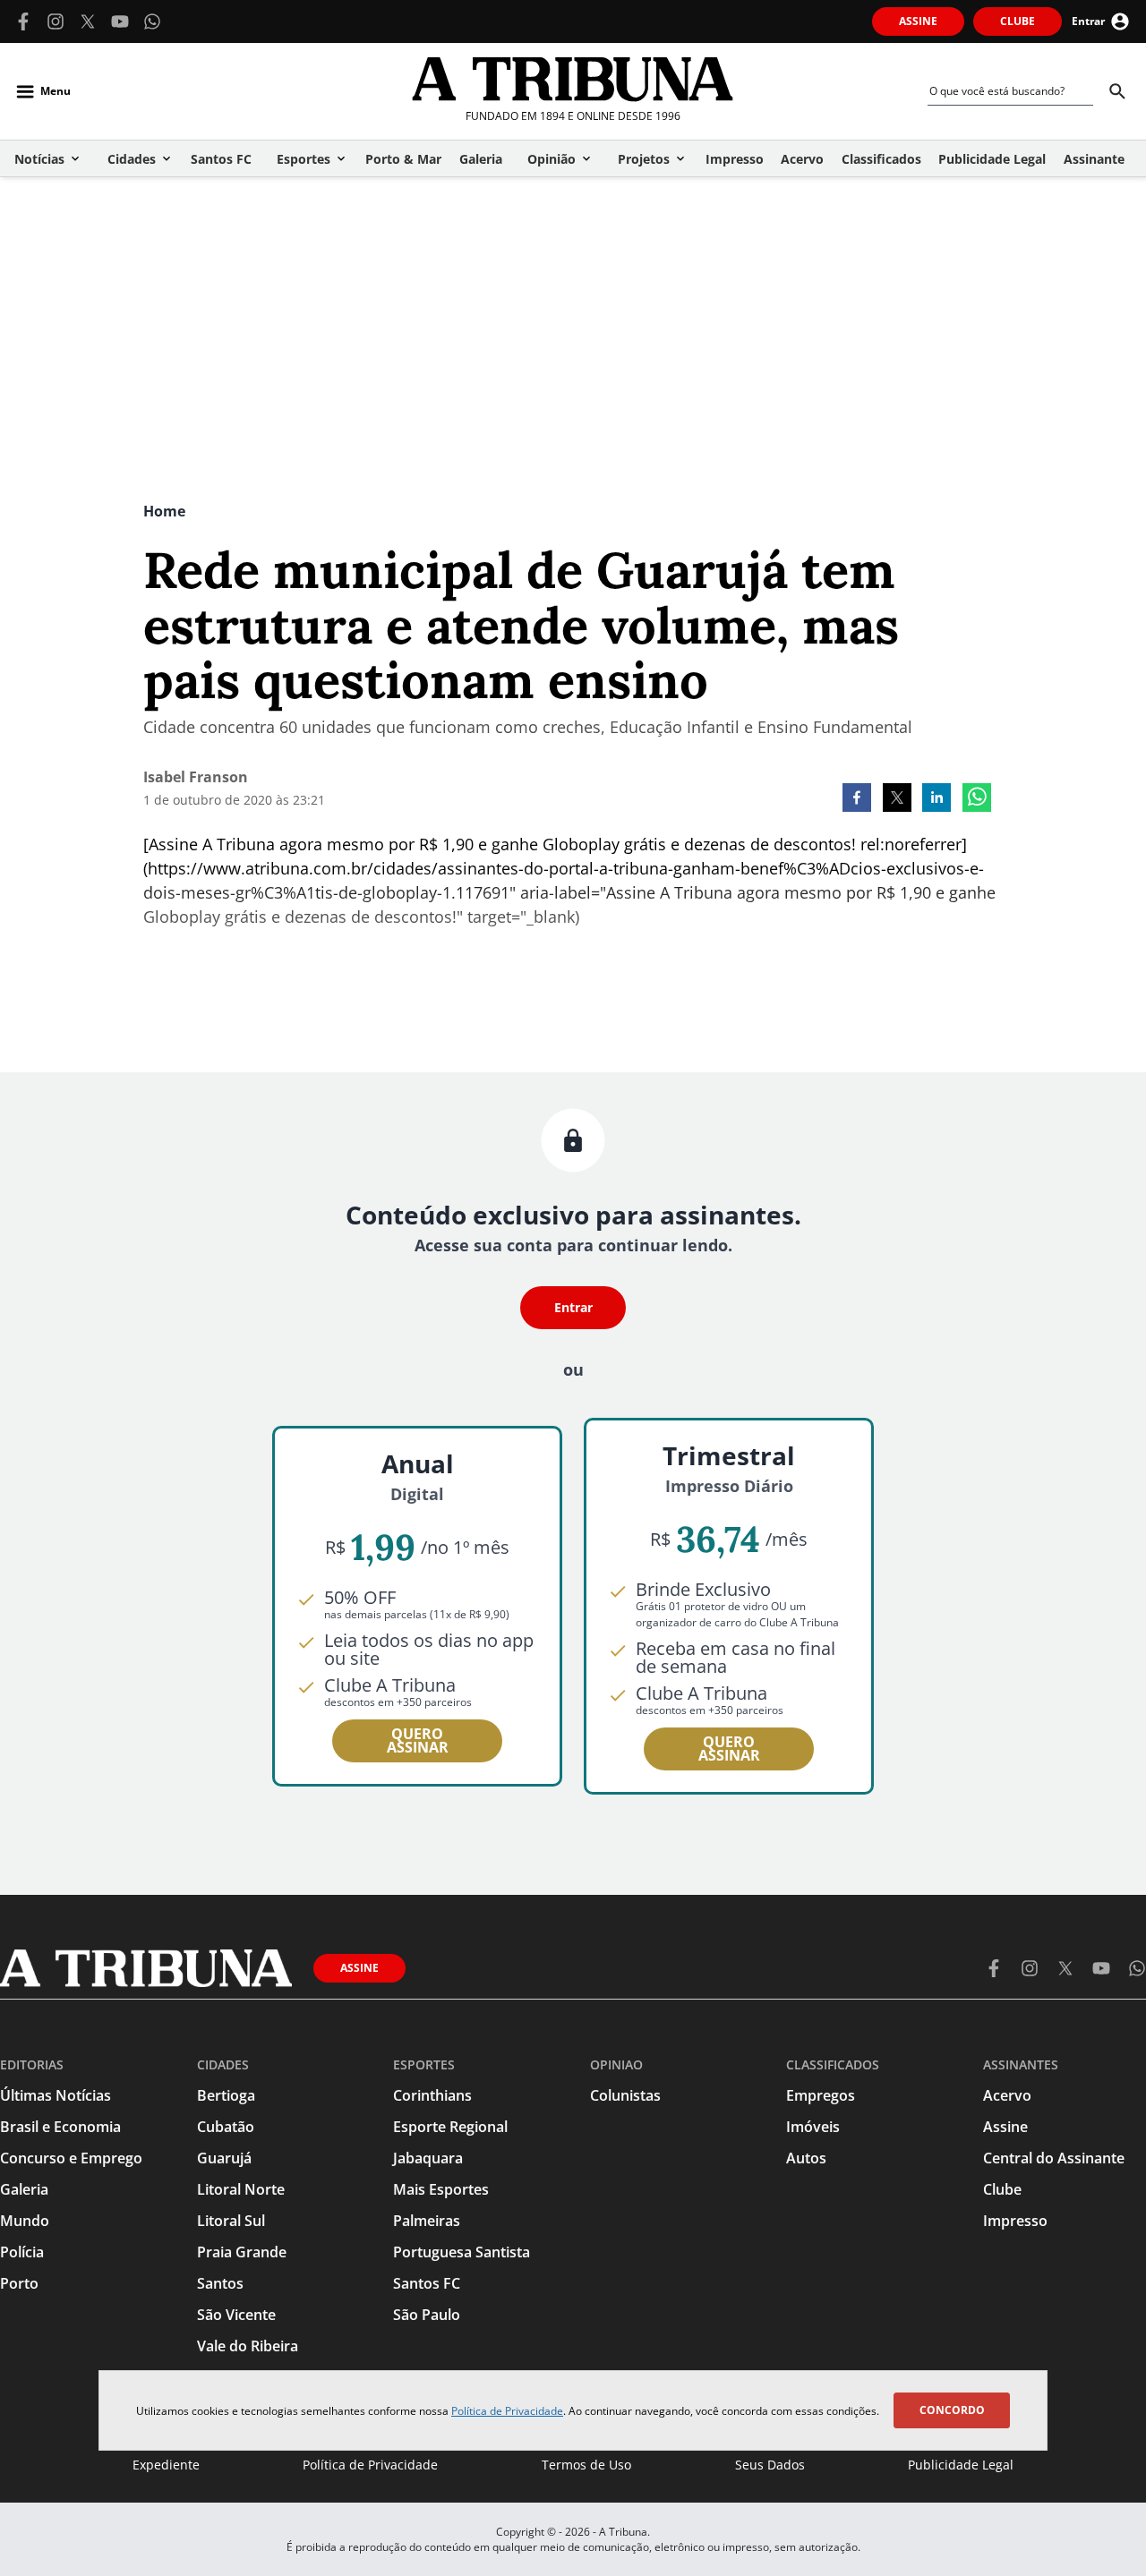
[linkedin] (936, 799)
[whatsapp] (977, 799)
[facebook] (857, 799)
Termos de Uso (586, 2465)
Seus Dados (770, 2465)
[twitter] (897, 799)
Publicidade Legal (961, 2465)
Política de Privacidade (507, 2411)
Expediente (166, 2465)
